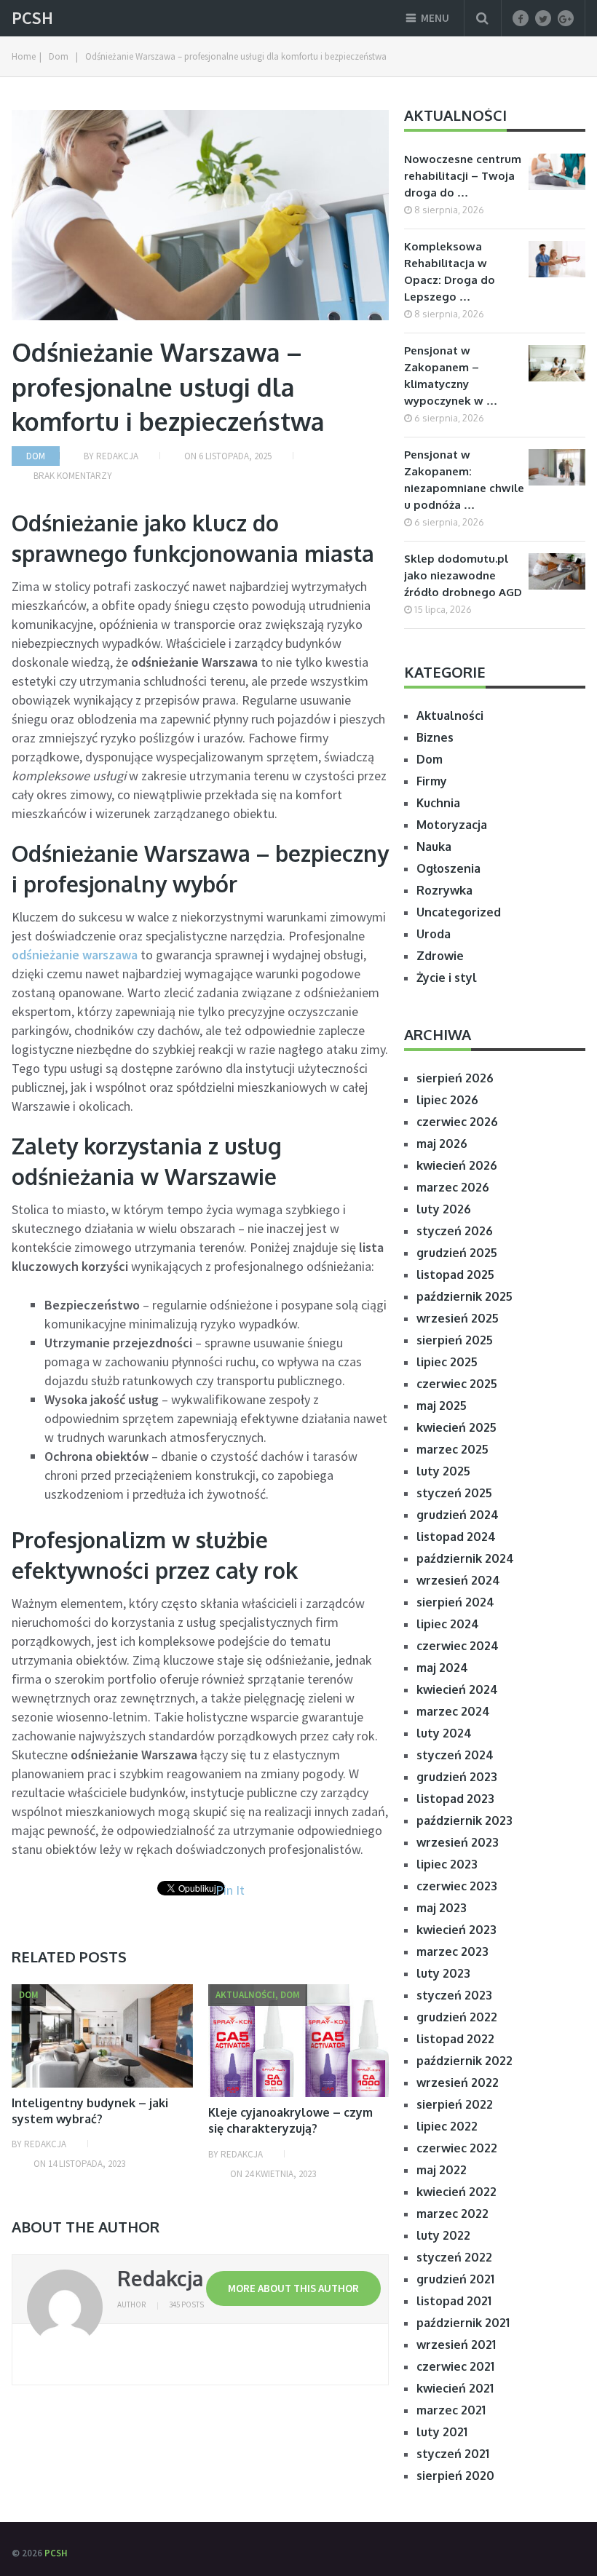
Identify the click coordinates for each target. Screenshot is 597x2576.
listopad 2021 (454, 2301)
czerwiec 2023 (457, 1886)
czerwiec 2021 (455, 2366)
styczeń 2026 (455, 1231)
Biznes (435, 737)
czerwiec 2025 (457, 1384)
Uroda (434, 934)
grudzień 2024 (458, 1515)
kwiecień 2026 (457, 1165)
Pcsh (32, 18)
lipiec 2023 (447, 1864)
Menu (435, 18)
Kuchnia (438, 803)
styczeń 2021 (453, 2454)
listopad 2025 (455, 1275)
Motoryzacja (452, 825)
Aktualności (450, 716)
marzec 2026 (453, 1187)
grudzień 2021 (455, 2279)
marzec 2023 (452, 1951)
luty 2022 (443, 2235)
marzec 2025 (452, 1449)
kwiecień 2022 (456, 2192)
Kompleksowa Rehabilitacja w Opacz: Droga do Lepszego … (450, 272)
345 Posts (186, 2304)
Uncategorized (459, 912)
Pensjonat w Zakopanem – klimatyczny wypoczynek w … (451, 376)
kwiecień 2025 (456, 1427)
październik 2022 (464, 2061)
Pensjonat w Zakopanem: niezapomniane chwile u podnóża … (464, 480)
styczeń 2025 (454, 1493)
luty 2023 (443, 1973)
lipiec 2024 (448, 1624)
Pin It (230, 1890)
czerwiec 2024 (458, 1646)
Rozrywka (444, 890)
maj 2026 (442, 1144)
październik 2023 (464, 1820)
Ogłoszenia (448, 868)
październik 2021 (463, 2323)
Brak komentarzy (73, 476)
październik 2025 (464, 1296)
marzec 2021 (451, 2410)
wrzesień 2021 (456, 2345)
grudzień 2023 (457, 1777)
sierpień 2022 (455, 2104)
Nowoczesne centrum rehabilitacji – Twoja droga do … (463, 176)
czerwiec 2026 (457, 1122)
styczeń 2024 (455, 1755)
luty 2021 (442, 2432)
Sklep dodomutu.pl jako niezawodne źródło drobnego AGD (463, 575)
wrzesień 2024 (458, 1580)
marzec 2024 (453, 1711)
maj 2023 (442, 1908)
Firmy (432, 781)
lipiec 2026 (447, 1100)
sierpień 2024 (455, 1602)
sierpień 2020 (455, 2476)
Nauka (434, 847)
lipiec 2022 (447, 2126)
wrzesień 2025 (458, 1318)
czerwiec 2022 (457, 2148)
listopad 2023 (455, 1799)
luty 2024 (444, 1733)
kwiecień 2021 (455, 2388)
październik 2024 (465, 1558)
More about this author (293, 2288)
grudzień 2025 (457, 1253)
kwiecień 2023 (456, 1930)
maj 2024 (442, 1668)
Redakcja (117, 456)
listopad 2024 (456, 1537)
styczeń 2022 (454, 2257)
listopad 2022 (455, 2039)
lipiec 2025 (447, 1362)
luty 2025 (443, 1471)
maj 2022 (442, 2170)
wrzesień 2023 (458, 1842)
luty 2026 (444, 1209)
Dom (36, 456)
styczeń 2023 (454, 1995)
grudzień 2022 (457, 2017)
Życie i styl (447, 978)
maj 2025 (442, 1406)
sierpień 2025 (455, 1340)
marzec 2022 (452, 2214)
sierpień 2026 (455, 1078)
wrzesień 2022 (458, 2082)
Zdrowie (440, 956)
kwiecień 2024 (457, 1689)
